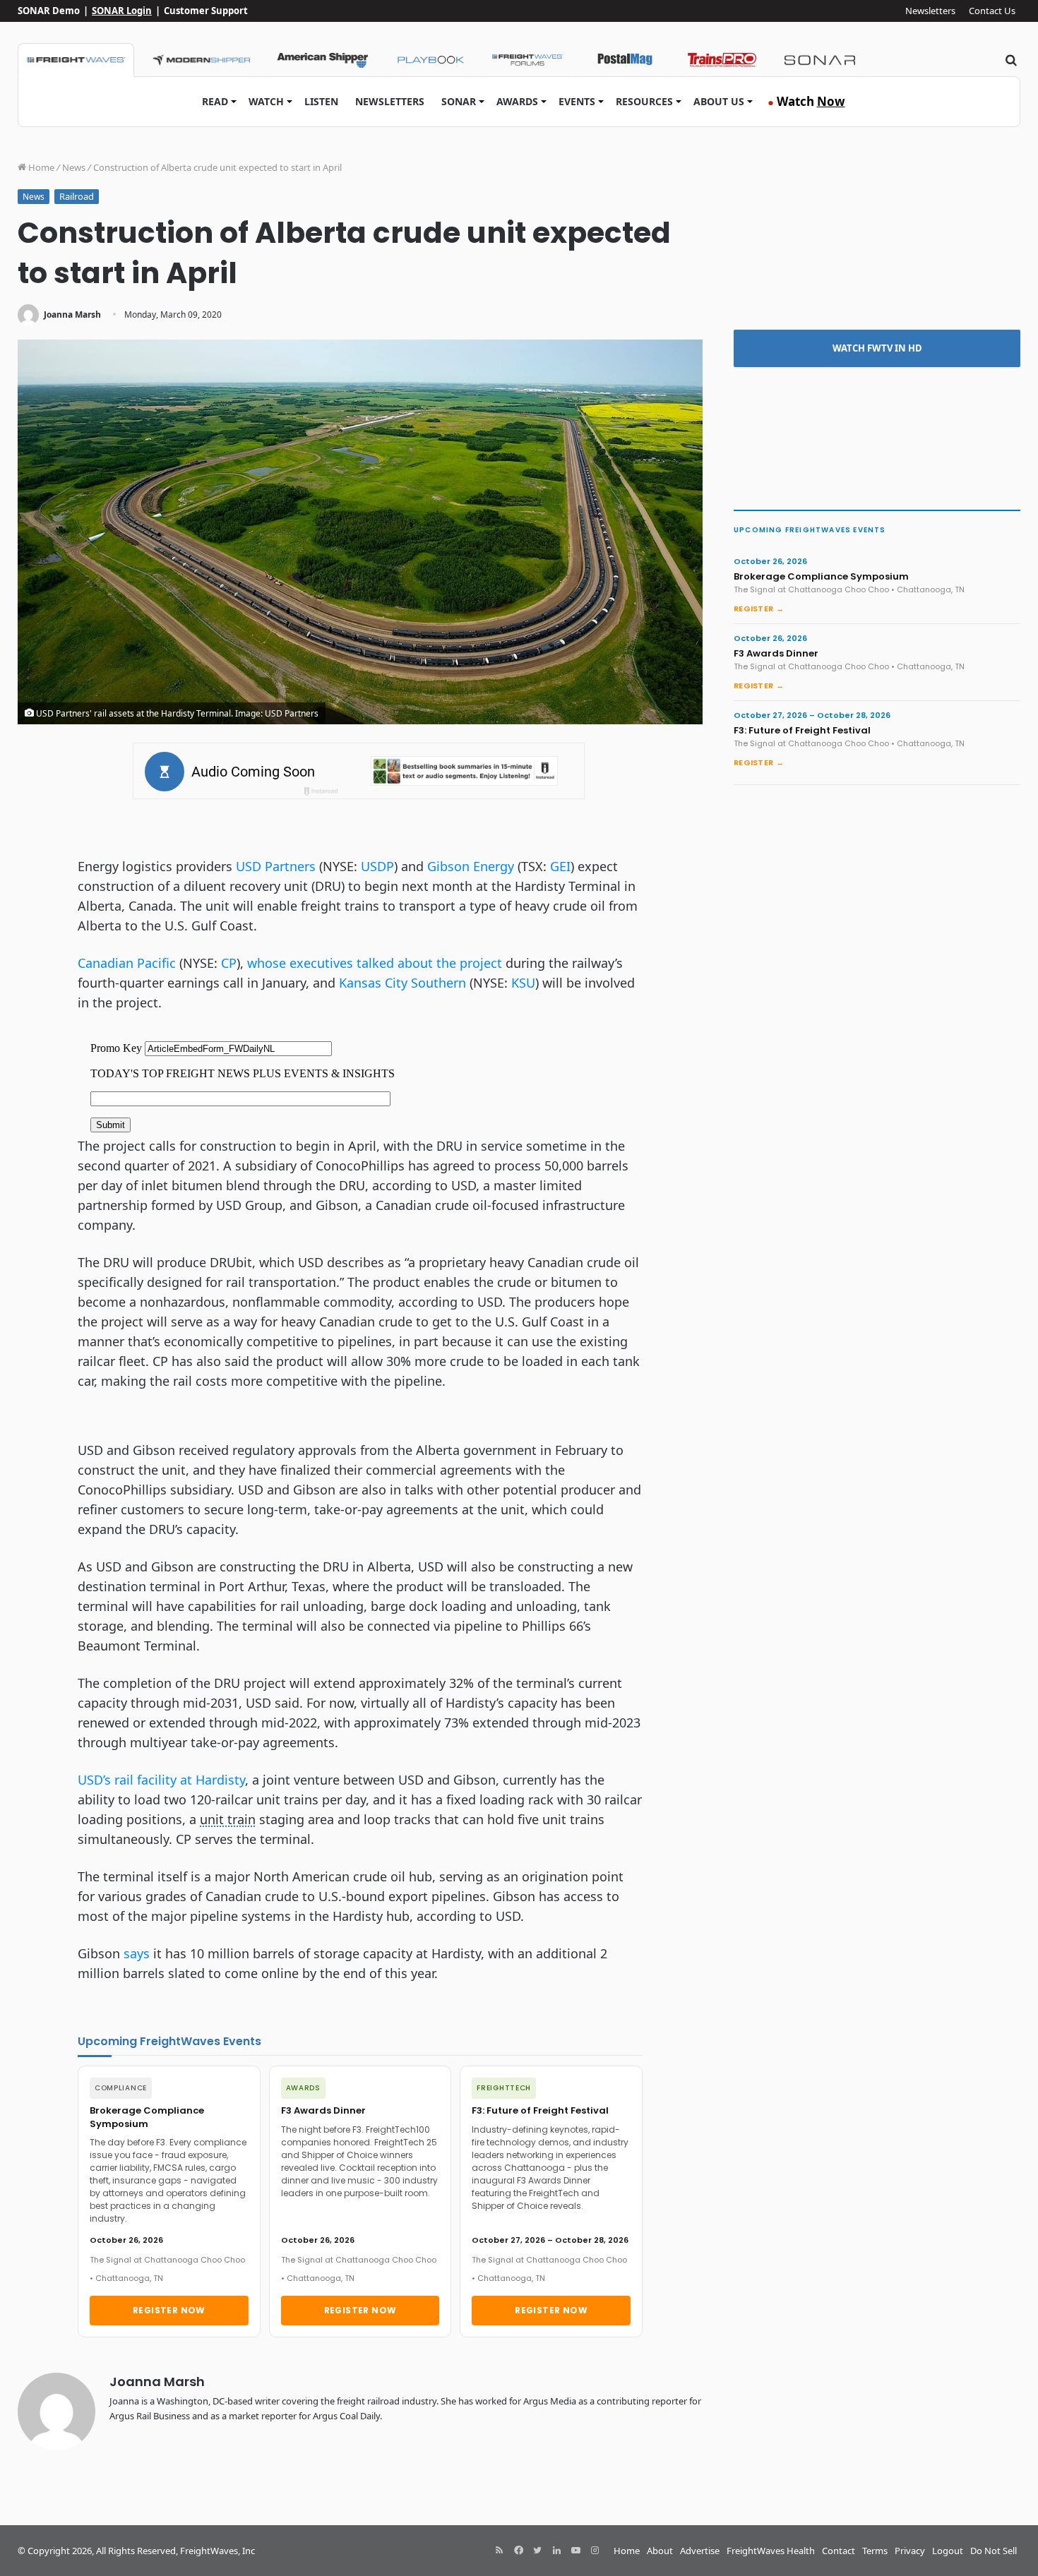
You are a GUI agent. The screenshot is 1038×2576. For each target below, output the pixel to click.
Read (215, 101)
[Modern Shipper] (201, 60)
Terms (875, 2551)
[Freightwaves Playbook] (430, 60)
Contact (839, 2551)
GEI (560, 866)
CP (229, 963)
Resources (644, 101)
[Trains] (722, 60)
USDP (377, 866)
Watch (266, 101)
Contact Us (992, 11)
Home (40, 167)
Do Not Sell (994, 2551)
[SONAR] (820, 60)
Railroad (77, 196)
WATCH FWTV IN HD (877, 348)
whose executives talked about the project (375, 963)
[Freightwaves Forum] (527, 60)
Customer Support (206, 11)
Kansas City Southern (402, 983)
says (137, 1953)
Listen (321, 101)
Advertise (700, 2551)
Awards (517, 101)
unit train (228, 1819)
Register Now (169, 2310)
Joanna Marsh (72, 314)
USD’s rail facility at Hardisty (161, 1780)
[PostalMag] (625, 60)
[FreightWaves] (76, 60)
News (74, 167)
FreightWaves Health (771, 2551)
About (660, 2551)
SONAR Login (122, 11)
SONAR (459, 101)
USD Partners (276, 866)
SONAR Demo (49, 11)
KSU (523, 983)
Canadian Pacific (127, 963)
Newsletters (930, 11)
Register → (759, 609)
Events (577, 101)
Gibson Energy (471, 866)
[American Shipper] (322, 60)
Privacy (910, 2551)
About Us (719, 101)
